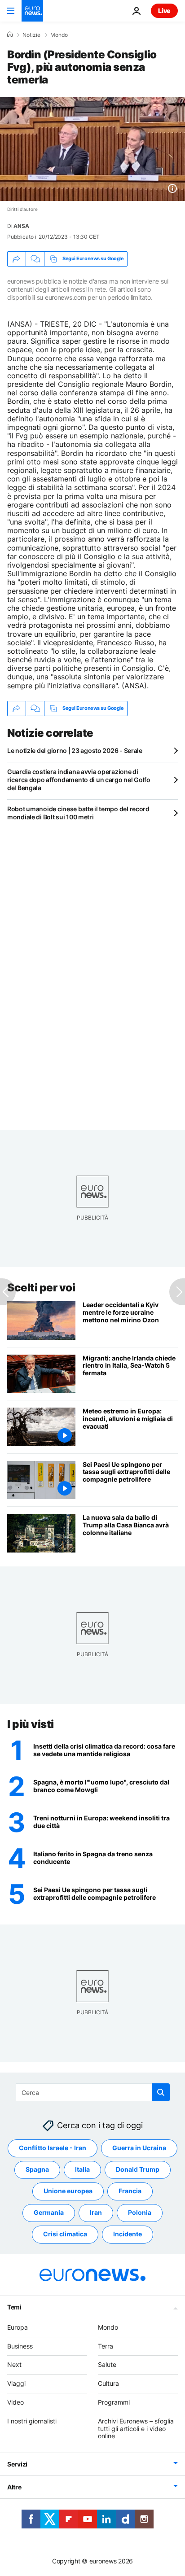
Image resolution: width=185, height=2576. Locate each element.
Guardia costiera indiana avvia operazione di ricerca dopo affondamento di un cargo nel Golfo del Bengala (79, 780)
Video (15, 2402)
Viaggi (16, 2384)
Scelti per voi (41, 1288)
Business (20, 2346)
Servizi (17, 2464)
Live (164, 11)
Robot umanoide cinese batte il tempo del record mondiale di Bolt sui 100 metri (78, 813)
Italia (82, 2170)
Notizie (31, 35)
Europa (18, 2327)
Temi (14, 2307)
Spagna (37, 2170)
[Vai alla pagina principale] (32, 11)
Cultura (108, 2384)
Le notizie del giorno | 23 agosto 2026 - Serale (75, 750)
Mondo (59, 35)
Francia (130, 2191)
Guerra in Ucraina (139, 2148)
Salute (107, 2365)
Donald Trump (138, 2170)
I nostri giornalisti (32, 2421)
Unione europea (68, 2191)
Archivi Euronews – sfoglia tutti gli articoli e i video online (136, 2429)
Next (14, 2365)
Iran (96, 2213)
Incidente (128, 2234)
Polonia (140, 2213)
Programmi (114, 2402)
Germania (49, 2213)
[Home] (10, 35)
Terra (106, 2346)
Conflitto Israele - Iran (53, 2148)
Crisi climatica (65, 2234)
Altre (14, 2487)
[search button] (161, 2092)
